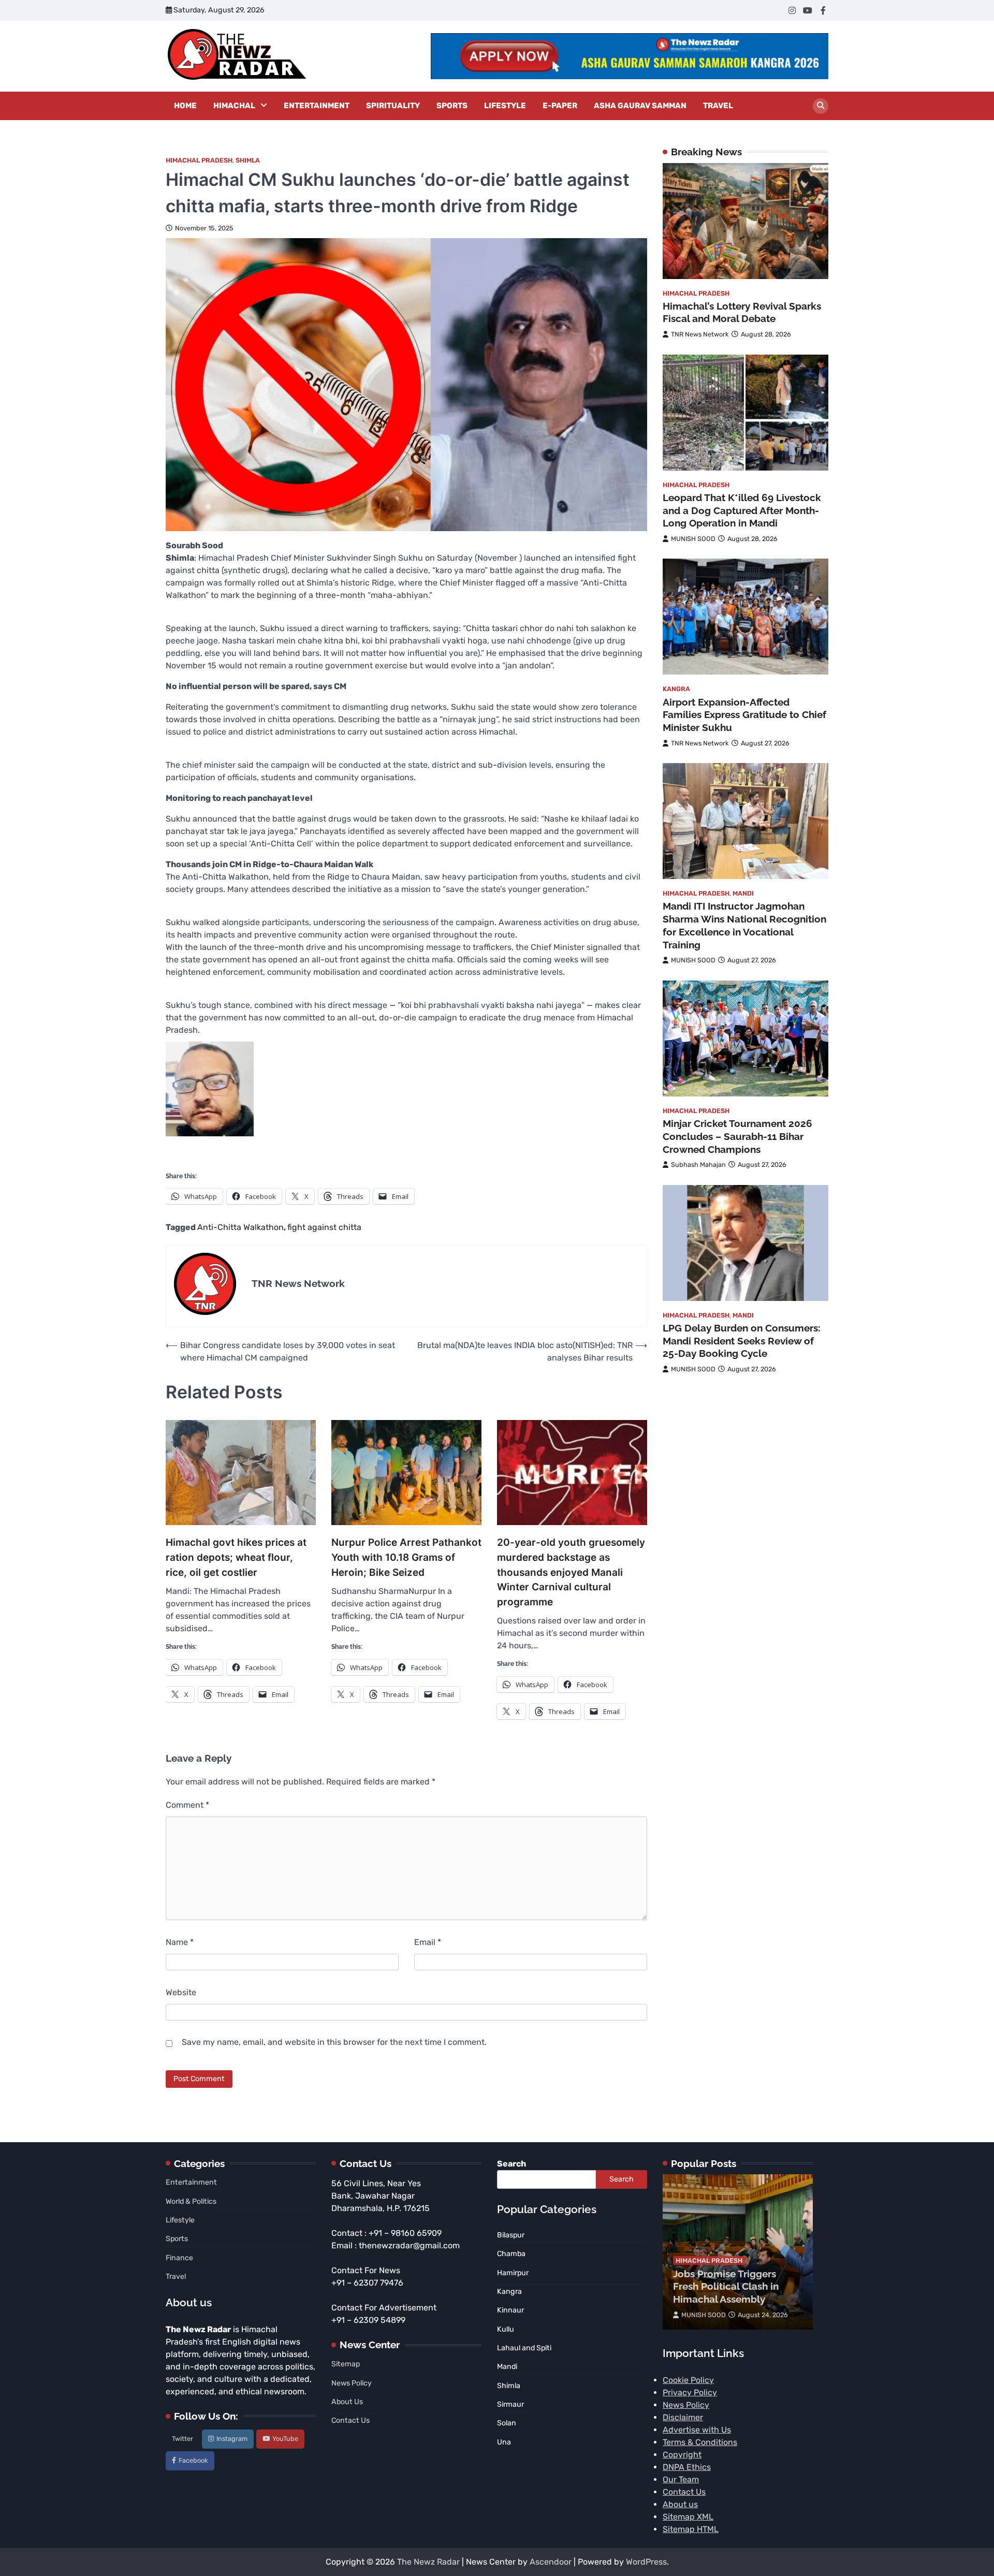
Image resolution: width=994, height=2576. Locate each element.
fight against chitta (324, 1227)
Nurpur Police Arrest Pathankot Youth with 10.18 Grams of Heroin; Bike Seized (406, 1557)
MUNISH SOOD (693, 539)
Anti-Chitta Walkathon (240, 1227)
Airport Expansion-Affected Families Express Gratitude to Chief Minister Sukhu (744, 715)
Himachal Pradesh (199, 160)
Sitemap (346, 2364)
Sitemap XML (688, 2517)
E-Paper (560, 106)
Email (428, 1942)
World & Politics (191, 2201)
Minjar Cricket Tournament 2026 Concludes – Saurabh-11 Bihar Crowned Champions (737, 1136)
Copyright (682, 2455)
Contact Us (350, 2420)
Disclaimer (683, 2417)
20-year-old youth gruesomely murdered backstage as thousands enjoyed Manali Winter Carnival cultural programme (571, 1572)
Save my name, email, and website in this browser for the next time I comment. (334, 2042)
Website (181, 1992)
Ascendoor (551, 2562)
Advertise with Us (697, 2430)
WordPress (646, 2562)
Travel (718, 106)
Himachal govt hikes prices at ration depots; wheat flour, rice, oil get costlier (236, 1557)
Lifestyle (505, 106)
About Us (347, 2402)
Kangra (676, 689)
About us (680, 2504)
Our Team (681, 2479)
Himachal (234, 106)
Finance (179, 2258)
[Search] (821, 106)
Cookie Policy (688, 2380)
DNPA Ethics (687, 2467)
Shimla (248, 160)
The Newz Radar (428, 2562)
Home (185, 106)
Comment (187, 1805)
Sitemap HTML (691, 2529)
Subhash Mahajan (698, 1165)
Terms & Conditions (700, 2442)
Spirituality (393, 106)
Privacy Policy (690, 2392)
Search (511, 2164)
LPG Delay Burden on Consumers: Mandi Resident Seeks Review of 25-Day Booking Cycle (742, 1341)
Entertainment (317, 106)
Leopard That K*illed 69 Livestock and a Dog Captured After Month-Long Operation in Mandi (742, 510)
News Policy (352, 2383)
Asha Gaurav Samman (640, 106)
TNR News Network (700, 335)
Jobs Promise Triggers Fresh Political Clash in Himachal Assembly (726, 2287)
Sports (452, 106)
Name (180, 1942)
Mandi (743, 894)
